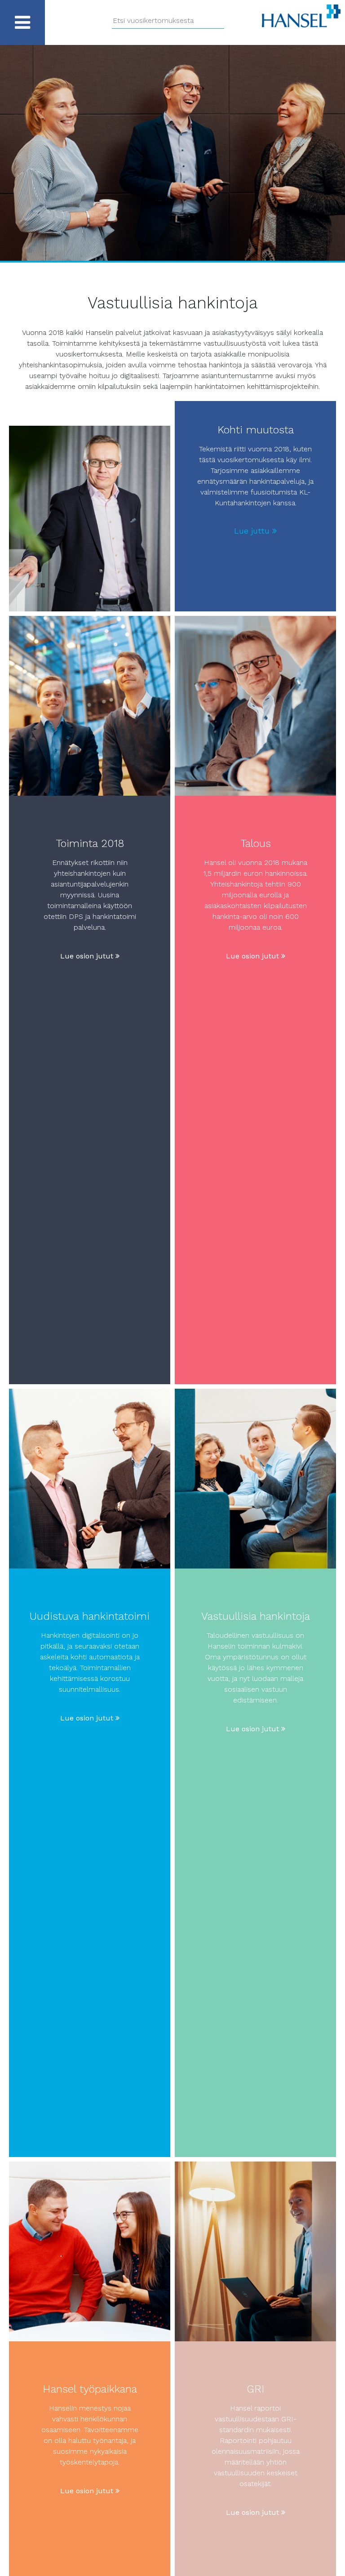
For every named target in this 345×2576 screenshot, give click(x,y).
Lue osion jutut (88, 956)
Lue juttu (253, 531)
